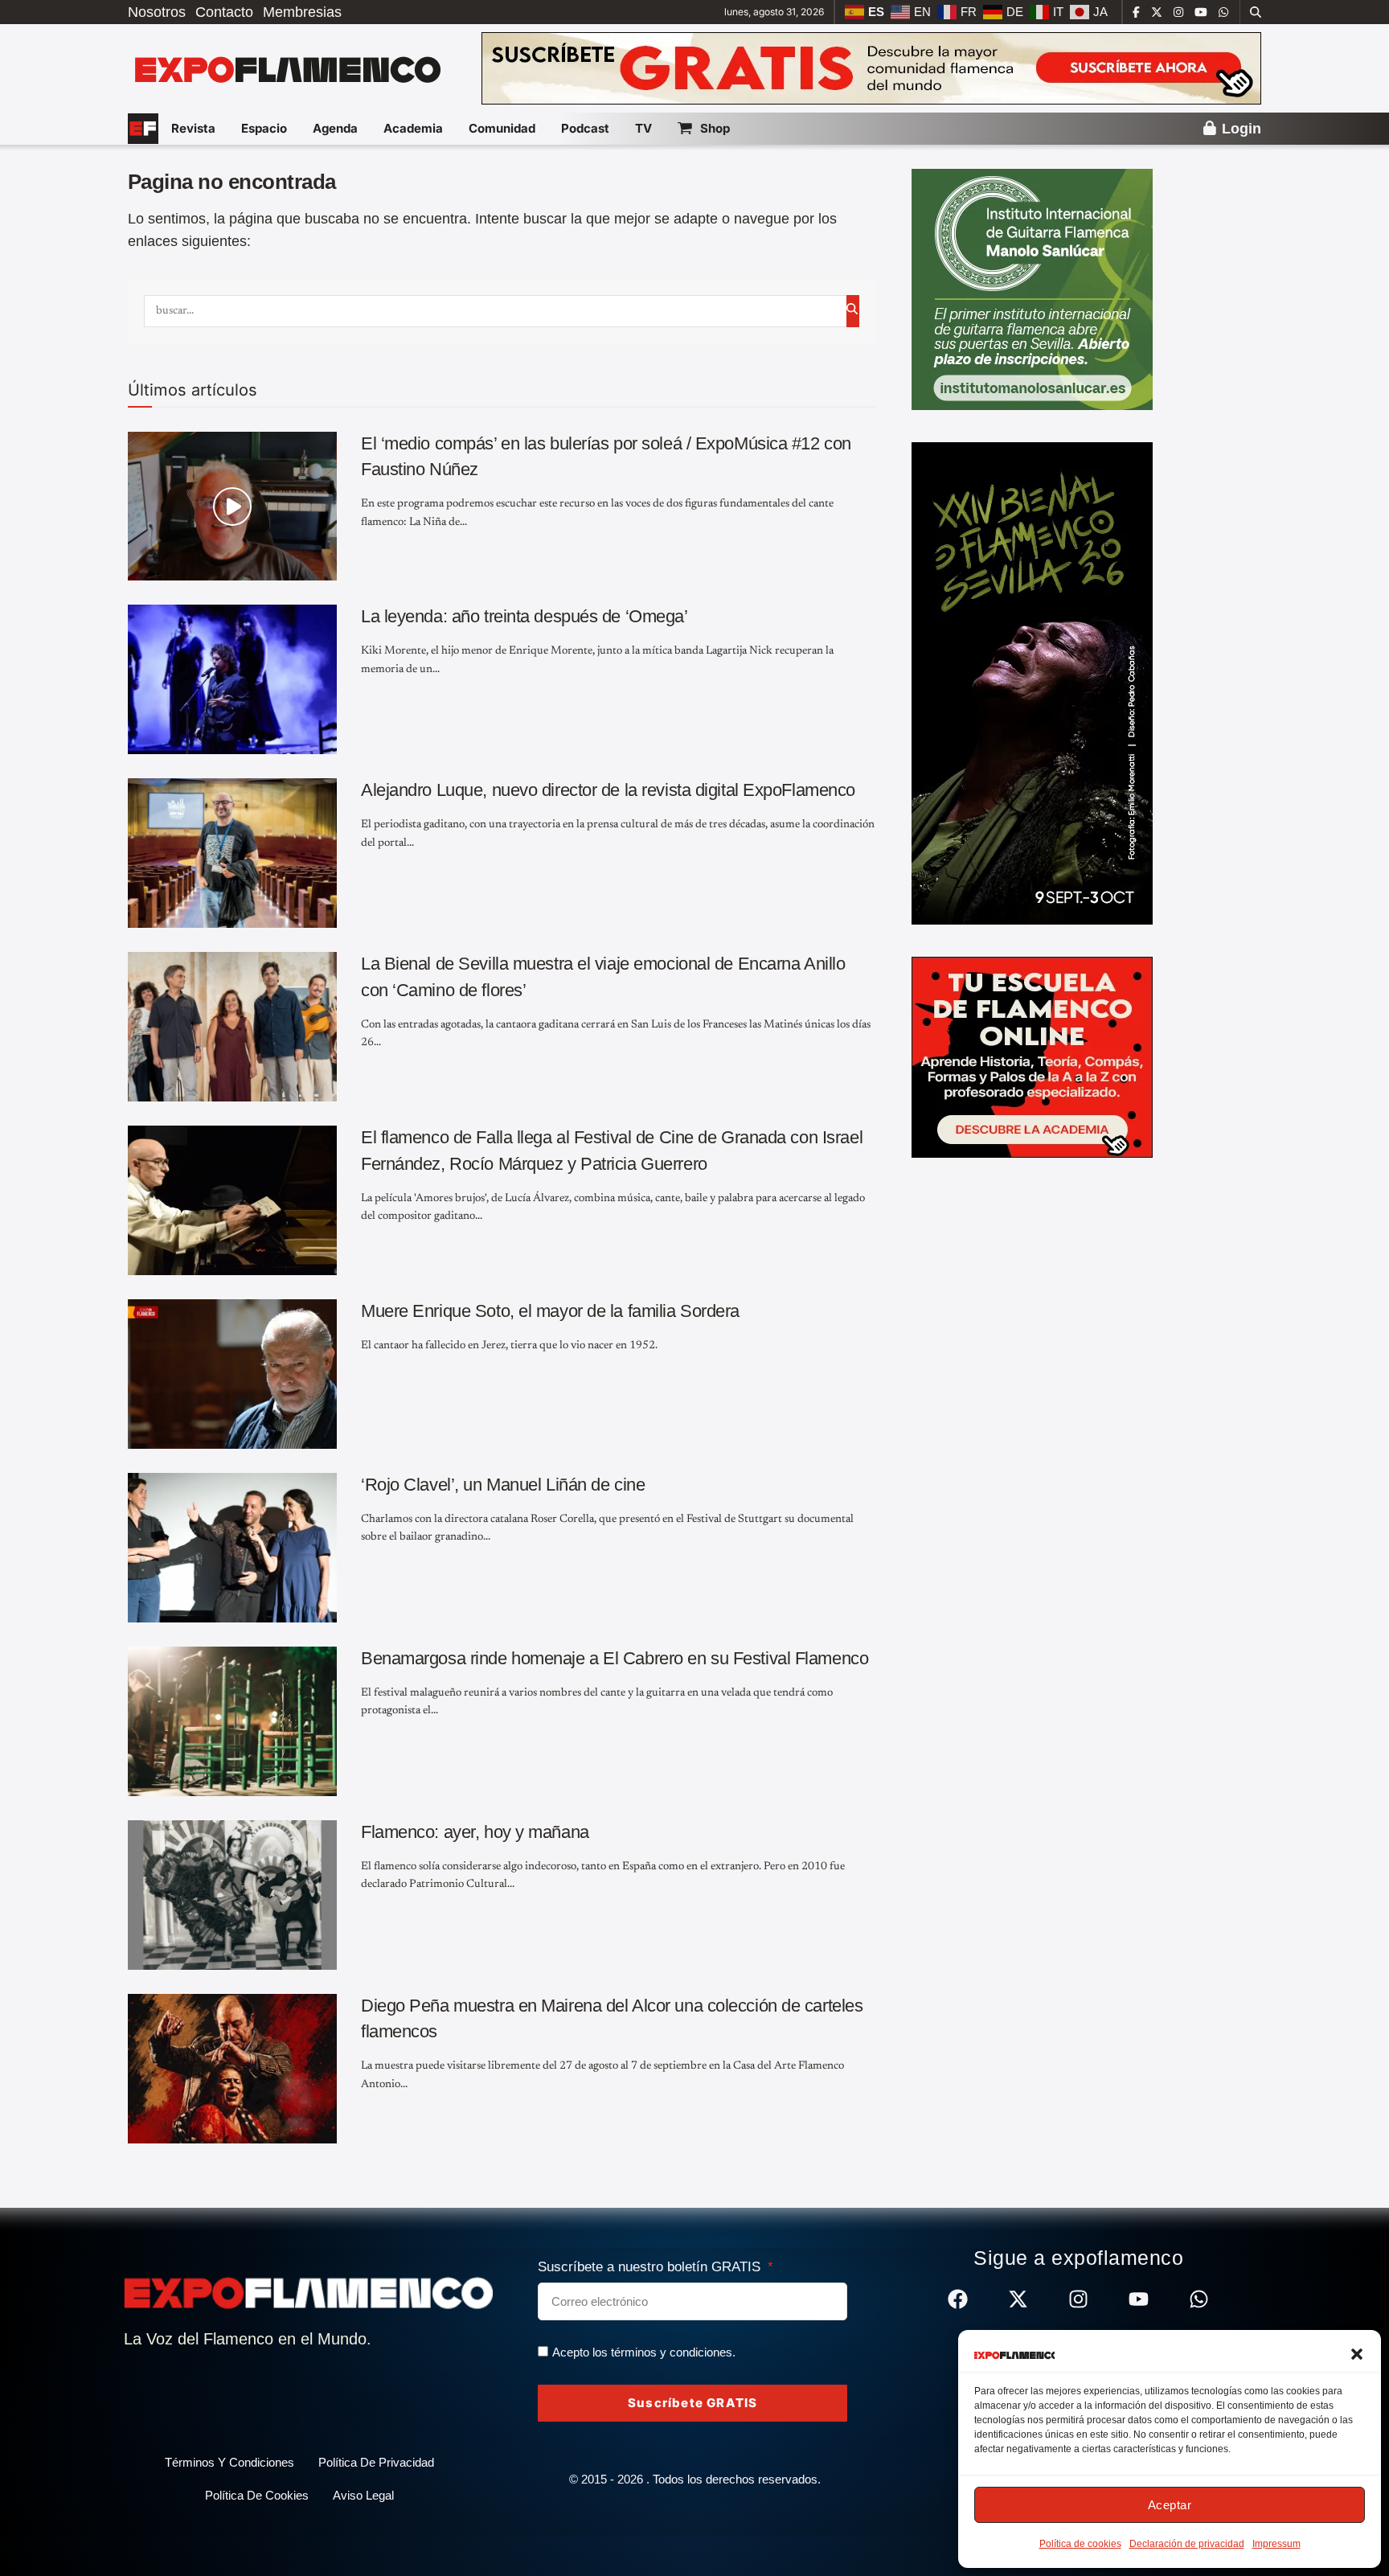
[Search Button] (1256, 12)
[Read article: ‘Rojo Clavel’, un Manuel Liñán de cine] (232, 1548)
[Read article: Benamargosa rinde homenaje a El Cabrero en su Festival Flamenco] (232, 1721)
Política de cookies (1080, 2544)
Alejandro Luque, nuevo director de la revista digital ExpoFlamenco (608, 790)
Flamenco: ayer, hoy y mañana (475, 1832)
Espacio (264, 128)
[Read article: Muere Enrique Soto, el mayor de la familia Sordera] (232, 1374)
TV (643, 128)
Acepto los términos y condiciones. (644, 2352)
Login (1239, 129)
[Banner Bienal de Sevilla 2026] (1032, 683)
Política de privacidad (376, 2462)
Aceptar (1170, 2505)
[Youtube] (1139, 2299)
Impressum (1276, 2544)
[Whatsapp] (1199, 2299)
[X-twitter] (1018, 2299)
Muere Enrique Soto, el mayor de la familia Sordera (550, 1311)
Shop (715, 128)
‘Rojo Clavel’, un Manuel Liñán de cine (503, 1485)
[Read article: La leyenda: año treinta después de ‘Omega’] (232, 679)
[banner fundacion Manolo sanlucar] (1032, 289)
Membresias (302, 12)
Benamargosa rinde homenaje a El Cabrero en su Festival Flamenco (615, 1658)
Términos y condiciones (229, 2462)
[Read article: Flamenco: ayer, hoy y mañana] (232, 1895)
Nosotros (157, 12)
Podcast (585, 128)
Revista (193, 128)
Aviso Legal (363, 2495)
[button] (1357, 2354)
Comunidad (502, 128)
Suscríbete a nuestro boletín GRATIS (651, 2267)
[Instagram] (1078, 2299)
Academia (413, 128)
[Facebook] (958, 2299)
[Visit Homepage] (286, 68)
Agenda (335, 128)
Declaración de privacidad (1187, 2544)
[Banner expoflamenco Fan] (871, 68)
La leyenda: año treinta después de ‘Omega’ (524, 616)
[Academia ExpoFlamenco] (1032, 1056)
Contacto (224, 12)
